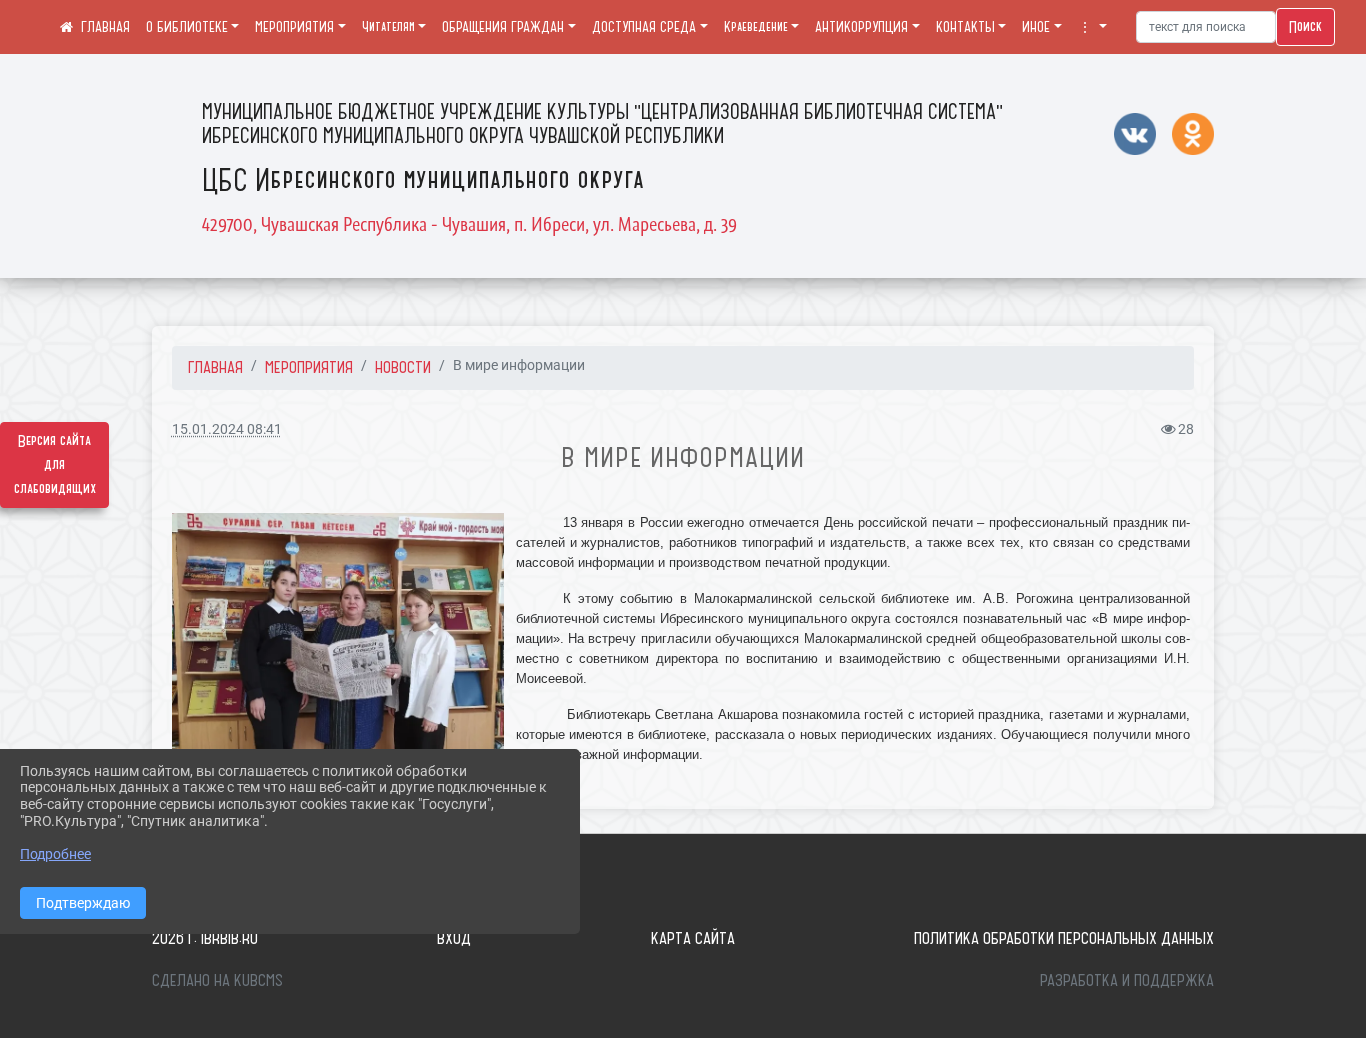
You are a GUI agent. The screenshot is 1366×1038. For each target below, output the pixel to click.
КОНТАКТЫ (965, 27)
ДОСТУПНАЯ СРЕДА (644, 27)
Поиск (1305, 27)
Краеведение (756, 27)
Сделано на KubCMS (217, 980)
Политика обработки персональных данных (1064, 938)
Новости (403, 367)
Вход (454, 938)
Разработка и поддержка (1127, 980)
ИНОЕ (1036, 27)
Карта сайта (693, 938)
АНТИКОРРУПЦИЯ (861, 27)
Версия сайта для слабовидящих (55, 465)
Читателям (388, 27)
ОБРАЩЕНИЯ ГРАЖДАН (503, 27)
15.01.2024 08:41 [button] (227, 429)
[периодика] (338, 638)
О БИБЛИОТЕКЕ (187, 27)
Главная (215, 367)
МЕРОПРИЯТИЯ (294, 27)
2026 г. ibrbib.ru (205, 938)
